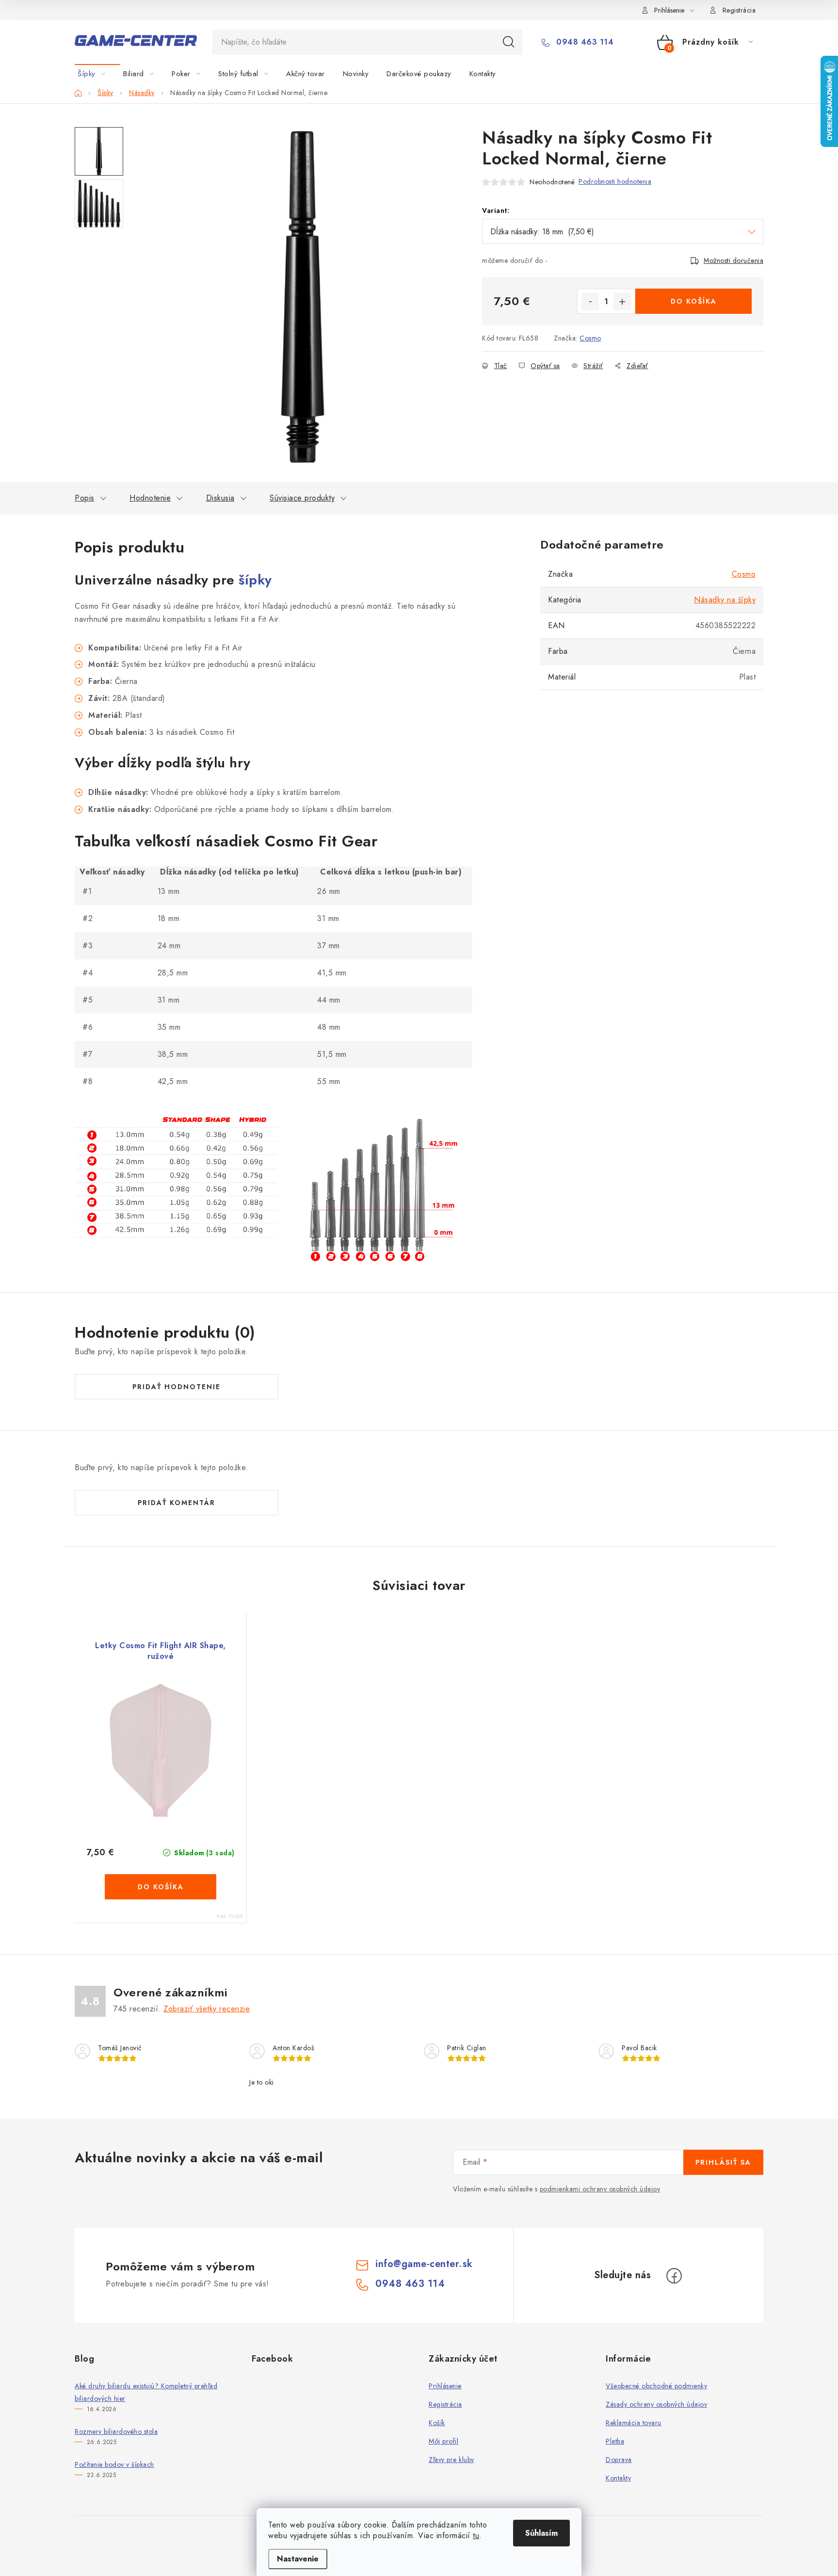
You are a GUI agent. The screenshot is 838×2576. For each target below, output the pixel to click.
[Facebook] (674, 2276)
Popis (85, 498)
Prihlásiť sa (723, 2162)
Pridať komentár (177, 1503)
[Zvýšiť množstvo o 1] (622, 302)
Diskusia (220, 498)
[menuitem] (97, 74)
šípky (255, 580)
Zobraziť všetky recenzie (207, 2009)
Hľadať (509, 42)
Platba (615, 2441)
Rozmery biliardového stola (116, 2431)
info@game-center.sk (424, 2264)
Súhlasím (541, 2533)
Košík (437, 2423)
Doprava (619, 2460)
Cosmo (590, 338)
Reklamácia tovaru (634, 2423)
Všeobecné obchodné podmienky (656, 2386)
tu (476, 2535)
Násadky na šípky (725, 600)
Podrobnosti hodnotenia (615, 181)
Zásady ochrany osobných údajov (656, 2404)
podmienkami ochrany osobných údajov (600, 2189)
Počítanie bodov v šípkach (114, 2464)
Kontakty (618, 2478)
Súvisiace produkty (302, 498)
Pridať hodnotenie (177, 1387)
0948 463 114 (584, 42)
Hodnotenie (150, 498)
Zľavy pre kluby (451, 2460)
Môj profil (443, 2441)
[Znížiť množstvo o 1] (590, 302)
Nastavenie (298, 2559)
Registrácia (739, 10)
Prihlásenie (445, 2386)
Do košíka (694, 301)
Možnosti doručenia (733, 260)
